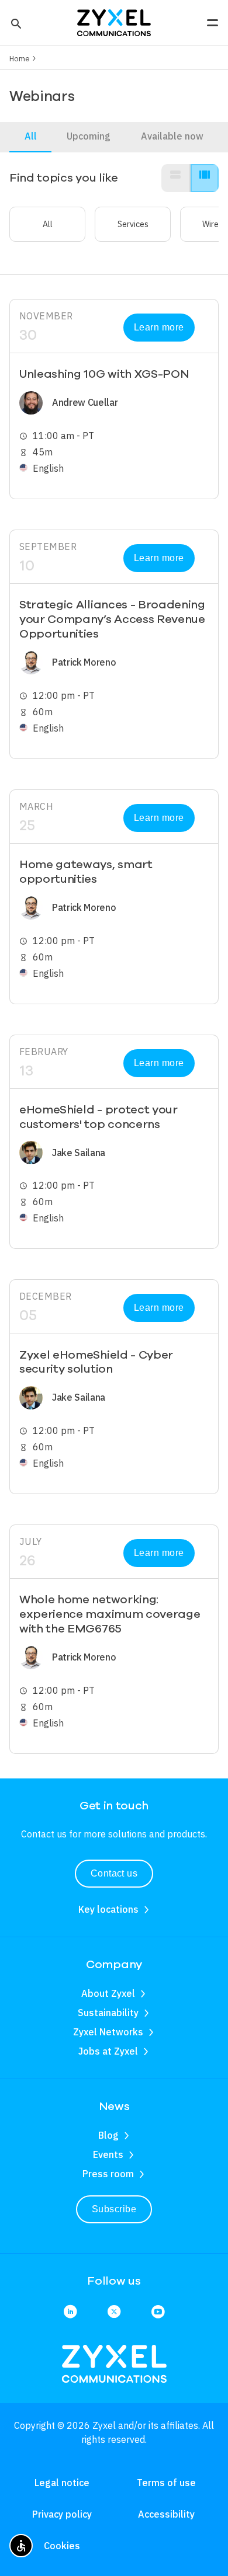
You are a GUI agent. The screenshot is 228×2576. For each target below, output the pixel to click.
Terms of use (166, 2483)
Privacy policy (62, 2514)
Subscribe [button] (114, 2209)
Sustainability (108, 2013)
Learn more (159, 327)
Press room (108, 2174)
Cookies (62, 2546)
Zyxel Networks (108, 2032)
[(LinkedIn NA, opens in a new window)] (70, 2312)
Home (20, 58)
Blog (108, 2135)
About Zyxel (108, 1993)
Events (108, 2154)
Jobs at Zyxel (108, 2051)
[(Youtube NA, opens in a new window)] (158, 2312)
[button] (15, 23)
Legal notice (62, 2483)
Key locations (108, 1909)
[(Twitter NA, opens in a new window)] (114, 2312)
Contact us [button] (114, 1873)
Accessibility (166, 2514)
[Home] (114, 22)
